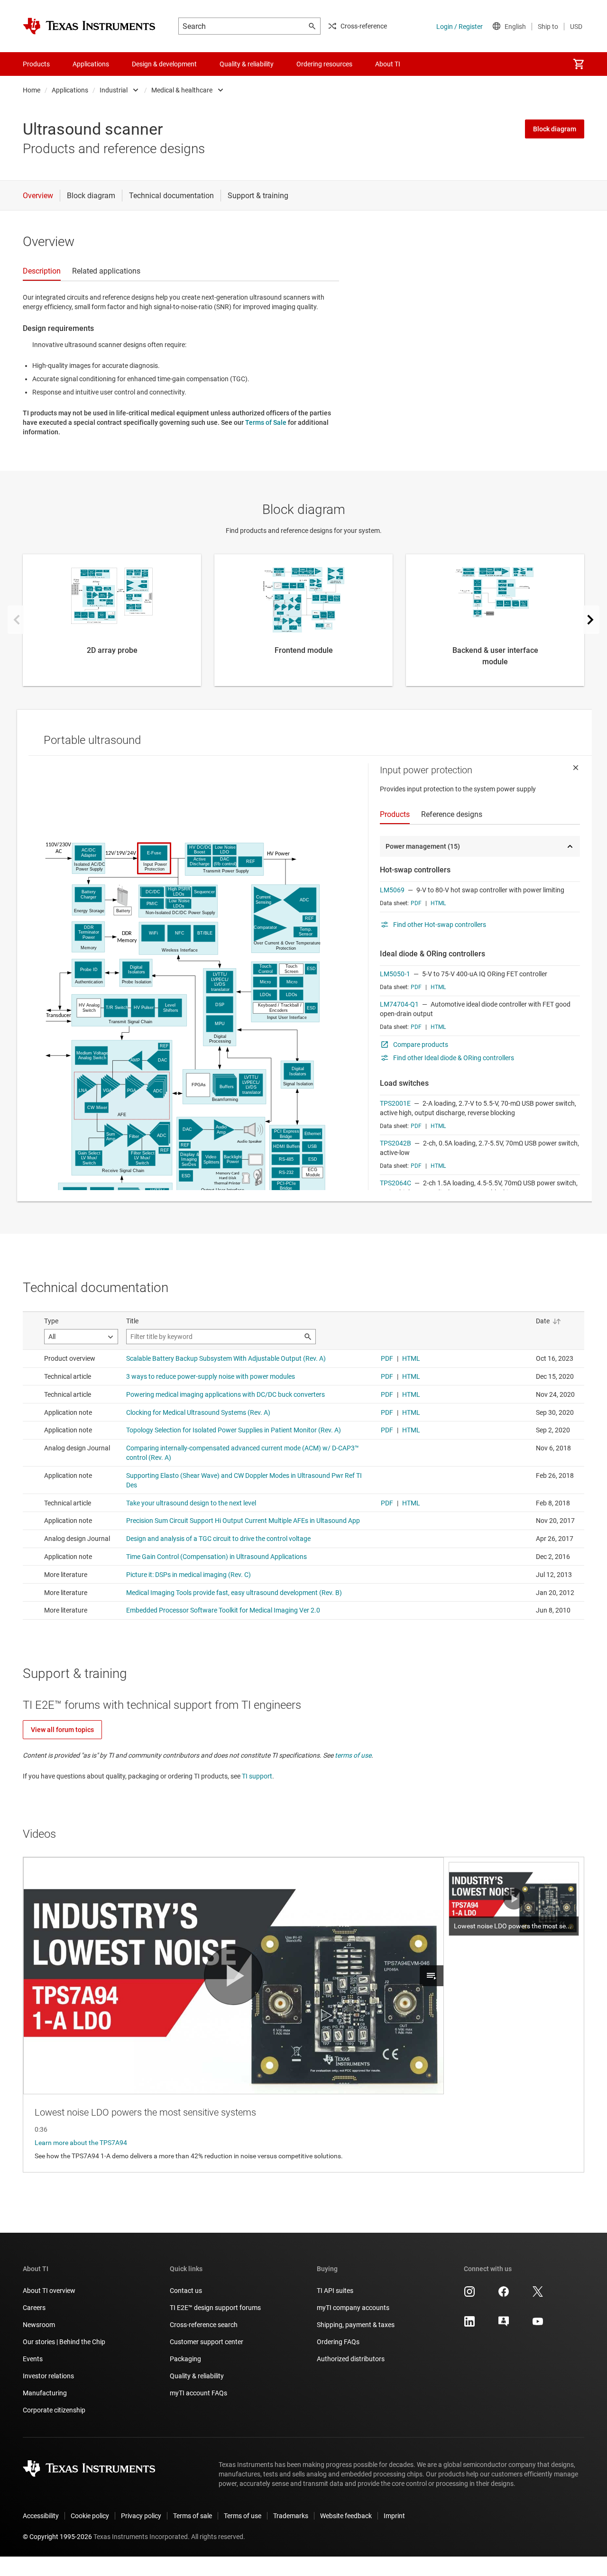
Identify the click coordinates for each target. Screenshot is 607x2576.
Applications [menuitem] (91, 64)
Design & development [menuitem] (164, 64)
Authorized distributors (351, 2359)
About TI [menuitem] (388, 64)
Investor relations (48, 2376)
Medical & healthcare (182, 90)
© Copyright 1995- (57, 2537)
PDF (416, 903)
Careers (34, 2308)
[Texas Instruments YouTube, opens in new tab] (538, 2325)
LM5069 (392, 890)
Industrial (114, 90)
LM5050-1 (395, 974)
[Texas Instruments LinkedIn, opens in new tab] (469, 2325)
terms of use (353, 1755)
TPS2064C (395, 1183)
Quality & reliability (197, 2376)
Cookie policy (90, 2516)
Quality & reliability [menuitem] (247, 64)
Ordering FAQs (338, 2342)
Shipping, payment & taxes (356, 2325)
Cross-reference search (204, 2325)
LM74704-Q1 (399, 1004)
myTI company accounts (353, 2308)
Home (32, 90)
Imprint (394, 2516)
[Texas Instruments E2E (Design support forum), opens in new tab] (504, 2325)
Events (33, 2359)
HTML (438, 903)
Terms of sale (193, 2516)
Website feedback (346, 2516)
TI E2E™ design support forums (215, 2308)
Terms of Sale (266, 422)
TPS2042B (395, 1143)
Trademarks (291, 2516)
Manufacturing (45, 2393)
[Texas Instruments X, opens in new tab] (538, 2295)
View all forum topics (62, 1730)
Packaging (185, 2359)
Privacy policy (141, 2516)
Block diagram (555, 129)
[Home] (89, 26)
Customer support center (207, 2342)
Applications (70, 90)
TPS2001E (395, 1103)
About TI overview (49, 2291)
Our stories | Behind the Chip (64, 2342)
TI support (257, 1776)
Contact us (186, 2291)
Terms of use (243, 2516)
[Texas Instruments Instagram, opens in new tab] (469, 2295)
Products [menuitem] (36, 64)
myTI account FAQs (198, 2393)
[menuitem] (579, 64)
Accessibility (41, 2516)
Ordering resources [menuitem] (324, 64)
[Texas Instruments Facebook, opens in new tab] (504, 2295)
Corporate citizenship (54, 2410)
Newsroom (39, 2325)
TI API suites (335, 2291)
